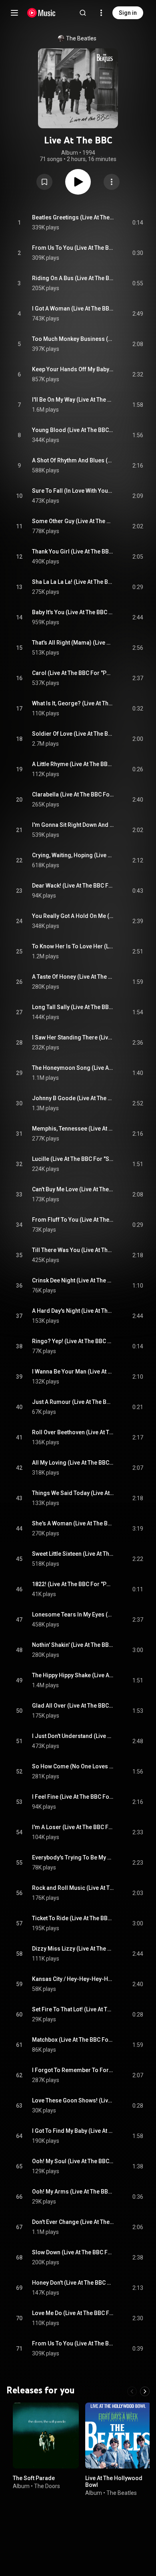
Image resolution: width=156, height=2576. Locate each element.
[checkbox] (138, 223)
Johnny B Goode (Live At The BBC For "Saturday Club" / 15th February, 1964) (73, 1098)
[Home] (41, 13)
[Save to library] (44, 182)
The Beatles (81, 38)
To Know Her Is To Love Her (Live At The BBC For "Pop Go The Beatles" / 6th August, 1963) (73, 946)
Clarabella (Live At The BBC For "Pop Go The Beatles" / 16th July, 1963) (73, 794)
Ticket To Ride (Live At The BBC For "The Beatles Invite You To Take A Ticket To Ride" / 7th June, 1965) (73, 1918)
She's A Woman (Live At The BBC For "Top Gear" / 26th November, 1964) (73, 1523)
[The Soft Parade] (46, 2436)
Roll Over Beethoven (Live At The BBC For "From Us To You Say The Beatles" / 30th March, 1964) (73, 1432)
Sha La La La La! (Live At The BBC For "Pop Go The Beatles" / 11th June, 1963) (73, 582)
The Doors (47, 2486)
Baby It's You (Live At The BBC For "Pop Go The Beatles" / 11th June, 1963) (73, 612)
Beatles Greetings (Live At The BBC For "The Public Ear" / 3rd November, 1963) (73, 217)
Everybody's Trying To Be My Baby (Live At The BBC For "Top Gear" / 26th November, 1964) (73, 1857)
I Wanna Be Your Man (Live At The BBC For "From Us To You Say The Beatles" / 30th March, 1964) (73, 1372)
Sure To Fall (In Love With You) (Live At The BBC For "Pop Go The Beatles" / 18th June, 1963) (73, 491)
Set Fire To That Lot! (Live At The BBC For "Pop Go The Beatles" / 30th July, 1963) (73, 2009)
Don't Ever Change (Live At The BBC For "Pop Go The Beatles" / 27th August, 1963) (73, 2222)
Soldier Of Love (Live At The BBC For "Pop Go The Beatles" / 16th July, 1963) (73, 734)
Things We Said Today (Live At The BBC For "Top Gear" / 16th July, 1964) (73, 1493)
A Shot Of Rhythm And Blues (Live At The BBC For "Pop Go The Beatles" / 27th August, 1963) (73, 460)
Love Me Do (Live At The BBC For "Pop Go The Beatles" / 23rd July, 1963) (73, 2313)
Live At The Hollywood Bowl (114, 2481)
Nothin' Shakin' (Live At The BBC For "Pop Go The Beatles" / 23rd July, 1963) (73, 1645)
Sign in (128, 13)
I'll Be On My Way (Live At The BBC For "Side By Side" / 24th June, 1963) (73, 400)
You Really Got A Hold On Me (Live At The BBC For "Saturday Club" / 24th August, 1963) (73, 916)
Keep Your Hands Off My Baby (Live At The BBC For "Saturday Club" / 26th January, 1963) (73, 369)
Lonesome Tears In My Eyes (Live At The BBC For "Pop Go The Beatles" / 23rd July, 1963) (73, 1614)
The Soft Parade (34, 2478)
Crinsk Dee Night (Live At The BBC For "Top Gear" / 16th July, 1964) (73, 1280)
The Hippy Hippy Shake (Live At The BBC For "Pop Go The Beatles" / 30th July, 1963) (73, 1675)
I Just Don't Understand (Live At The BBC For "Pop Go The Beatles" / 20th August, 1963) (73, 1736)
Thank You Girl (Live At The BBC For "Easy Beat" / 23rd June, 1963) (73, 551)
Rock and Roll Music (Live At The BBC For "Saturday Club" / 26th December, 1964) (73, 1888)
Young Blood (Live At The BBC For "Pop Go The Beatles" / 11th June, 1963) (73, 430)
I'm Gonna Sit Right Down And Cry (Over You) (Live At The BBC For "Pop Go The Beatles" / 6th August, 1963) (73, 825)
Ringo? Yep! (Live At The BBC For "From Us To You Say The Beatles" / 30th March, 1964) (73, 1341)
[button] (44, 182)
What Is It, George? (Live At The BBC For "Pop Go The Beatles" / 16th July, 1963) (73, 703)
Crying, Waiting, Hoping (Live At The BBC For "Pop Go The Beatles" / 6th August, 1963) (73, 855)
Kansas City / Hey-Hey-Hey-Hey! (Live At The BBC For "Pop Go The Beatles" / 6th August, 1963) (73, 1979)
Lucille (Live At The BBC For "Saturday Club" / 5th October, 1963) (73, 1159)
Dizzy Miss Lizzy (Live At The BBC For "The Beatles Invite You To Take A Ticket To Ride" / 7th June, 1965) (73, 1949)
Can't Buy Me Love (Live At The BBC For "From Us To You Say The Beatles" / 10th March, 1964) (73, 1189)
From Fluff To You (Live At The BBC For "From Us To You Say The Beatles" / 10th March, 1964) (73, 1220)
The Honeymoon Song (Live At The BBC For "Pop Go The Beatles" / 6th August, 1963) (73, 1068)
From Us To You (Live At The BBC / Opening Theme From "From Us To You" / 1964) (73, 248)
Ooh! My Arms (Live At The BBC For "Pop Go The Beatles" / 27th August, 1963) (73, 2192)
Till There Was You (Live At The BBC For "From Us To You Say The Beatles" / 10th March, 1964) (73, 1250)
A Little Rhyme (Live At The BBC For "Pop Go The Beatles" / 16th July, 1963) (73, 764)
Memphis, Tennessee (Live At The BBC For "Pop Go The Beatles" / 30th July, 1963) (73, 1129)
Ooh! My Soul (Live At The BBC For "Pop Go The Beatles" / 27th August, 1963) (73, 2161)
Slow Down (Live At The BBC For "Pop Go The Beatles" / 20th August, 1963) (73, 2252)
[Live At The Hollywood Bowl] (118, 2436)
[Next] (145, 2391)
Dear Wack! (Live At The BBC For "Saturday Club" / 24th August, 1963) (73, 886)
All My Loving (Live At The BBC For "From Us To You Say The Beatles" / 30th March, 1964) (73, 1463)
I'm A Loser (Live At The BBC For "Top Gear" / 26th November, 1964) (73, 1827)
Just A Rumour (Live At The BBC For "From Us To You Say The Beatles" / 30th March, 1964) (73, 1402)
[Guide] (14, 13)
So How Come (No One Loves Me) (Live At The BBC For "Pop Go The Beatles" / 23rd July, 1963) (73, 1766)
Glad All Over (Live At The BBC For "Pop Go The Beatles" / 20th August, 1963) (73, 1706)
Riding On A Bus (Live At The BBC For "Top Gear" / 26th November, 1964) (73, 278)
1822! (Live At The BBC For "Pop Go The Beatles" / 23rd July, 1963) (73, 1584)
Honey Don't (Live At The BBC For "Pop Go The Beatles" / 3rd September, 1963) (73, 2283)
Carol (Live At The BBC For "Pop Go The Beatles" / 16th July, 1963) (73, 673)
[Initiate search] (83, 13)
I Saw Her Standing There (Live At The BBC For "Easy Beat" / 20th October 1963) (73, 1037)
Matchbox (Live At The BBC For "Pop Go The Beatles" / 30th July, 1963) (73, 2040)
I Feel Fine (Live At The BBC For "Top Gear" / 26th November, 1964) (73, 1797)
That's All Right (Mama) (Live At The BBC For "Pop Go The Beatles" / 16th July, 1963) (73, 643)
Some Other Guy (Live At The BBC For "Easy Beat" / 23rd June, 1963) (73, 521)
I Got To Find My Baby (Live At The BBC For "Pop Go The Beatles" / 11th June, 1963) (73, 2131)
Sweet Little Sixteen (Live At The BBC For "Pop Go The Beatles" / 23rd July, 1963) (73, 1554)
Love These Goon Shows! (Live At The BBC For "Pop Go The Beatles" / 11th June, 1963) (73, 2100)
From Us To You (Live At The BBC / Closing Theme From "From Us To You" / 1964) (73, 2343)
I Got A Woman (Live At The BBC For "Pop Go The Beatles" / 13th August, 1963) (73, 309)
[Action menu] (112, 182)
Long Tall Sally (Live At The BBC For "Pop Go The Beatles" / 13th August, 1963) (73, 1007)
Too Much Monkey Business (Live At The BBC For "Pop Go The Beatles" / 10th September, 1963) (73, 339)
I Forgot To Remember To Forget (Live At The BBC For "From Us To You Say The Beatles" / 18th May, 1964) (73, 2070)
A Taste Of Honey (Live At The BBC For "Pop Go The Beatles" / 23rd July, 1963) (73, 977)
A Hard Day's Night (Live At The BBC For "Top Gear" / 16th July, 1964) (73, 1311)
